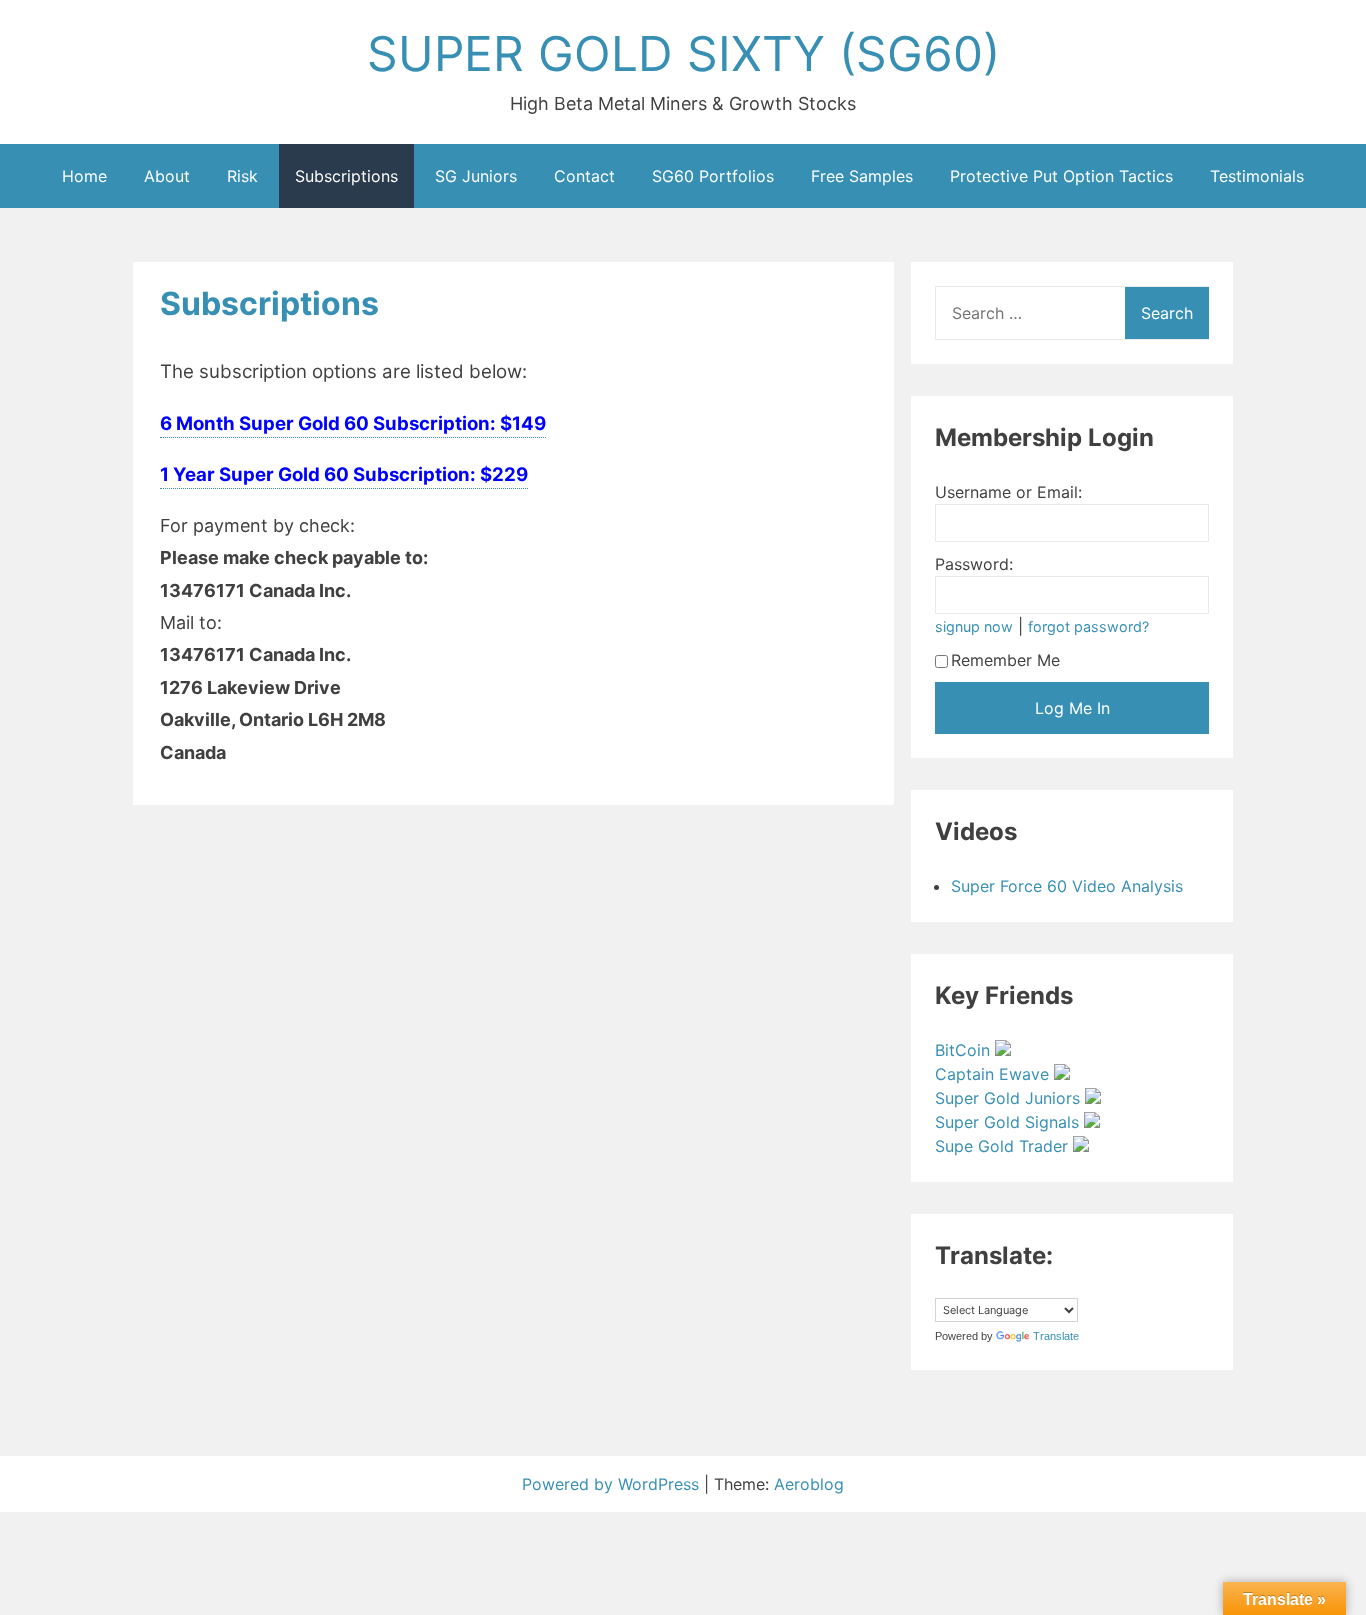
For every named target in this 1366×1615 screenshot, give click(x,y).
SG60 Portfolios (713, 176)
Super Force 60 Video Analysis (1067, 886)
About (167, 176)
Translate (1056, 1336)
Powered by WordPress (613, 1484)
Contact (584, 176)
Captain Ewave (994, 1074)
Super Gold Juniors (1010, 1098)
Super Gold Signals (1009, 1122)
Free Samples (862, 176)
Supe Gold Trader (1004, 1146)
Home (84, 176)
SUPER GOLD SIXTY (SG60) (683, 53)
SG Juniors (476, 176)
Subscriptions (346, 176)
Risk (242, 176)
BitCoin (965, 1050)
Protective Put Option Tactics (1061, 176)
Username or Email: (1008, 492)
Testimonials (1257, 176)
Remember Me (1005, 660)
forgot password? (1088, 626)
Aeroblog (809, 1484)
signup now (974, 626)
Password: (974, 564)
